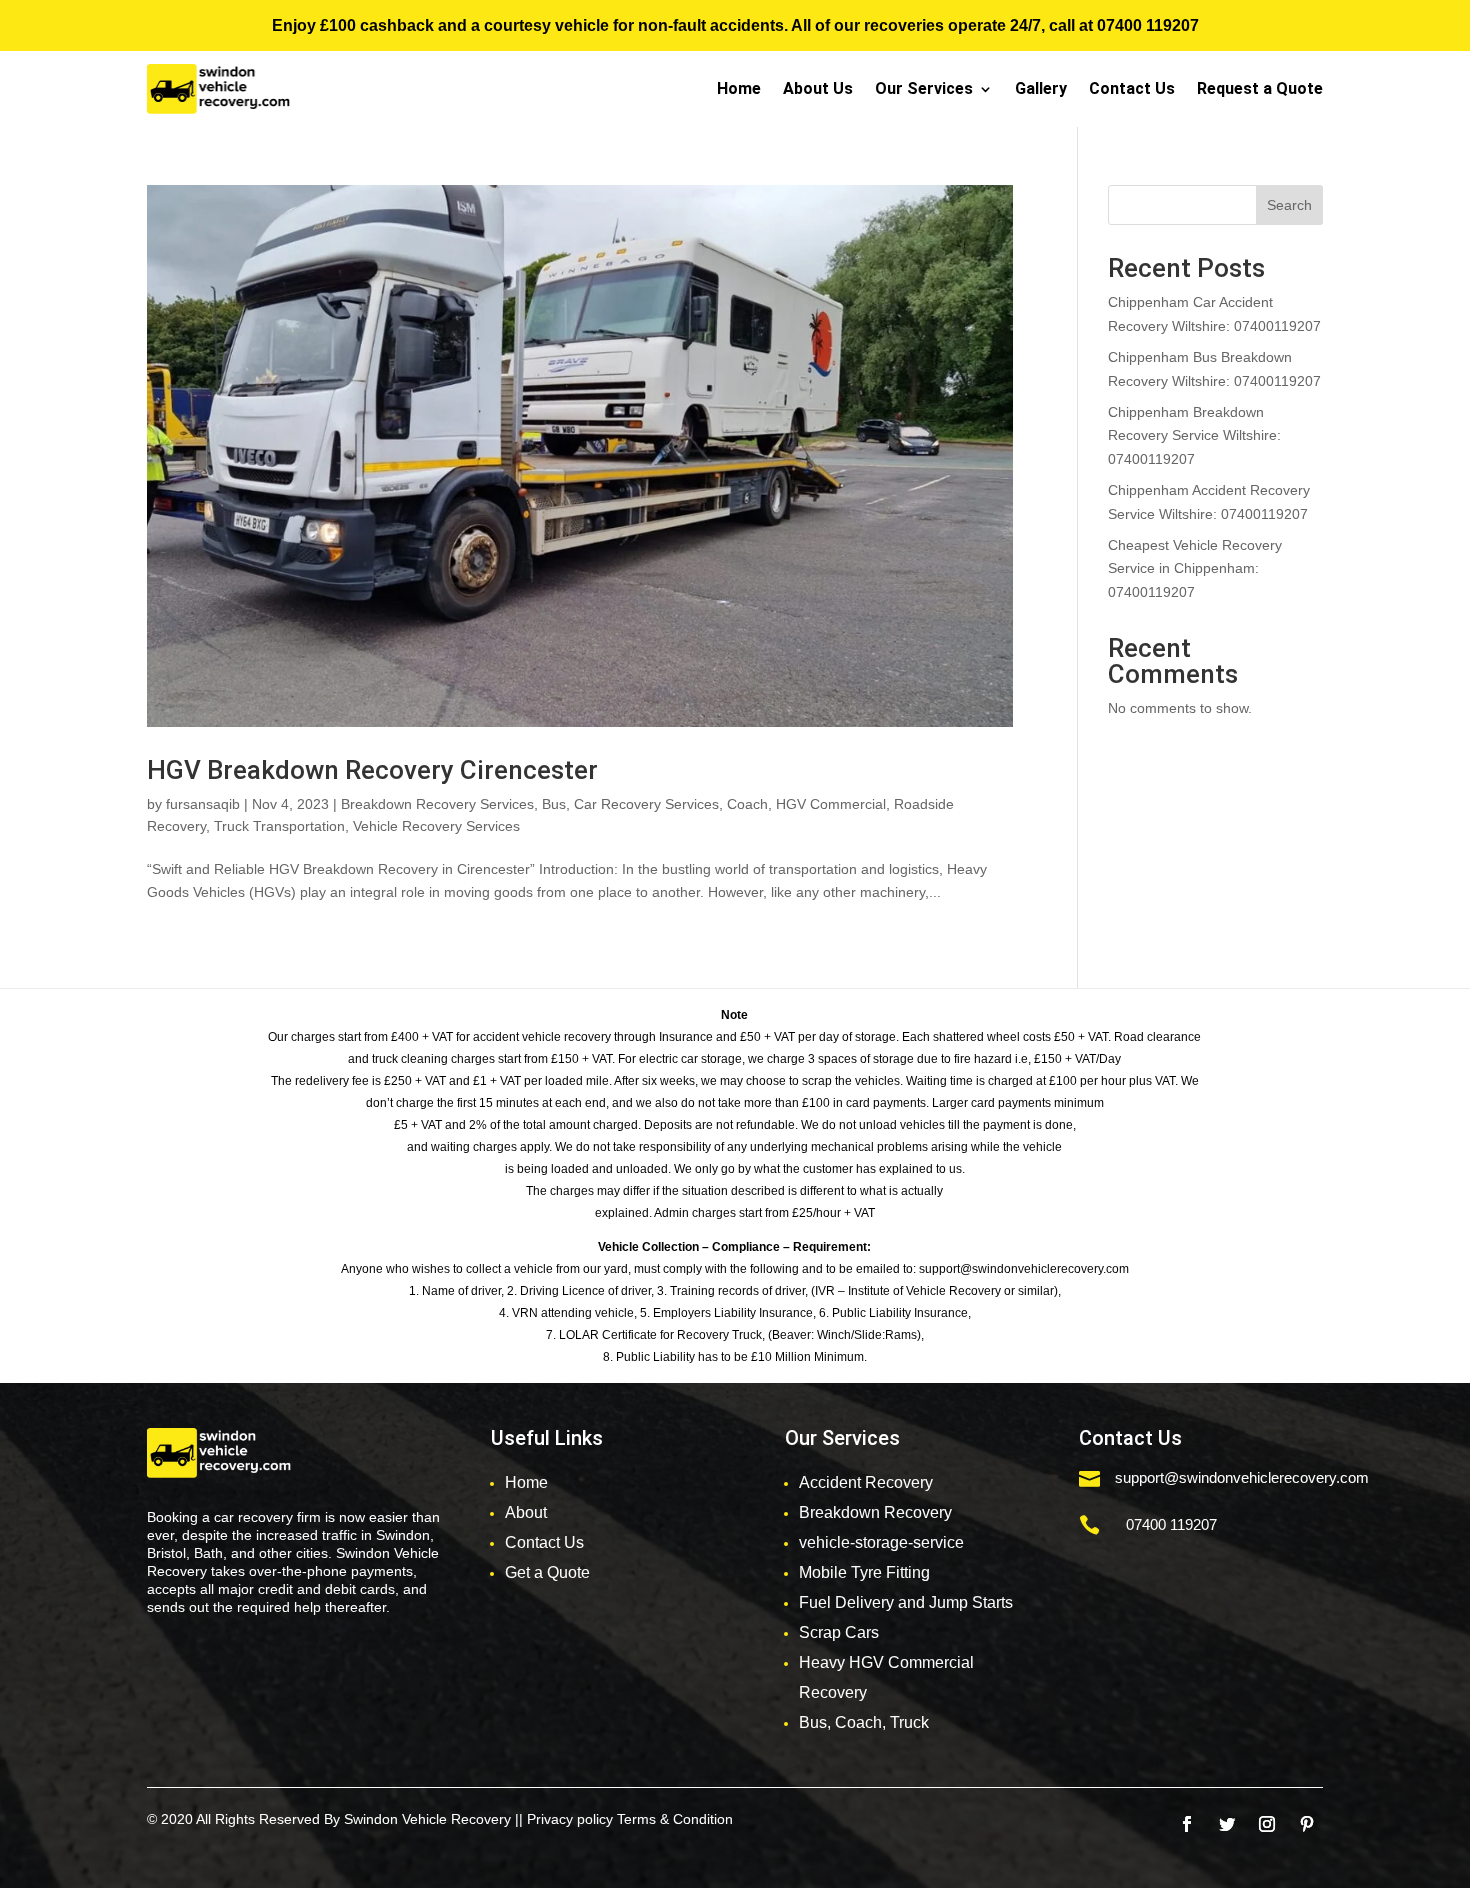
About (526, 1512)
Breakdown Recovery (875, 1512)
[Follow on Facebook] (1187, 1824)
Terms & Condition (675, 1819)
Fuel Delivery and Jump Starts (906, 1602)
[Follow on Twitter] (1227, 1824)
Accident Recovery (866, 1482)
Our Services (924, 88)
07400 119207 (1148, 25)
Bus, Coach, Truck (864, 1722)
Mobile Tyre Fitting (864, 1572)
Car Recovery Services (646, 804)
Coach (747, 804)
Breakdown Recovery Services (437, 804)
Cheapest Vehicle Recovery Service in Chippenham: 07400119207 (1195, 569)
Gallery (1041, 88)
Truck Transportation (279, 826)
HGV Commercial (831, 804)
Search (1289, 205)
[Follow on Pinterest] (1307, 1824)
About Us (818, 88)
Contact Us (1132, 88)
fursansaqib (203, 804)
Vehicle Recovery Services (436, 826)
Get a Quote (547, 1572)
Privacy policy (570, 1819)
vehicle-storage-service (881, 1542)
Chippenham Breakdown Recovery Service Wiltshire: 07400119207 (1194, 436)
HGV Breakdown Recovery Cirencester (372, 770)
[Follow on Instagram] (1267, 1824)
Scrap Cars (839, 1632)
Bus (554, 804)
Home (739, 88)
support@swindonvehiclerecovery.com (1242, 1477)
